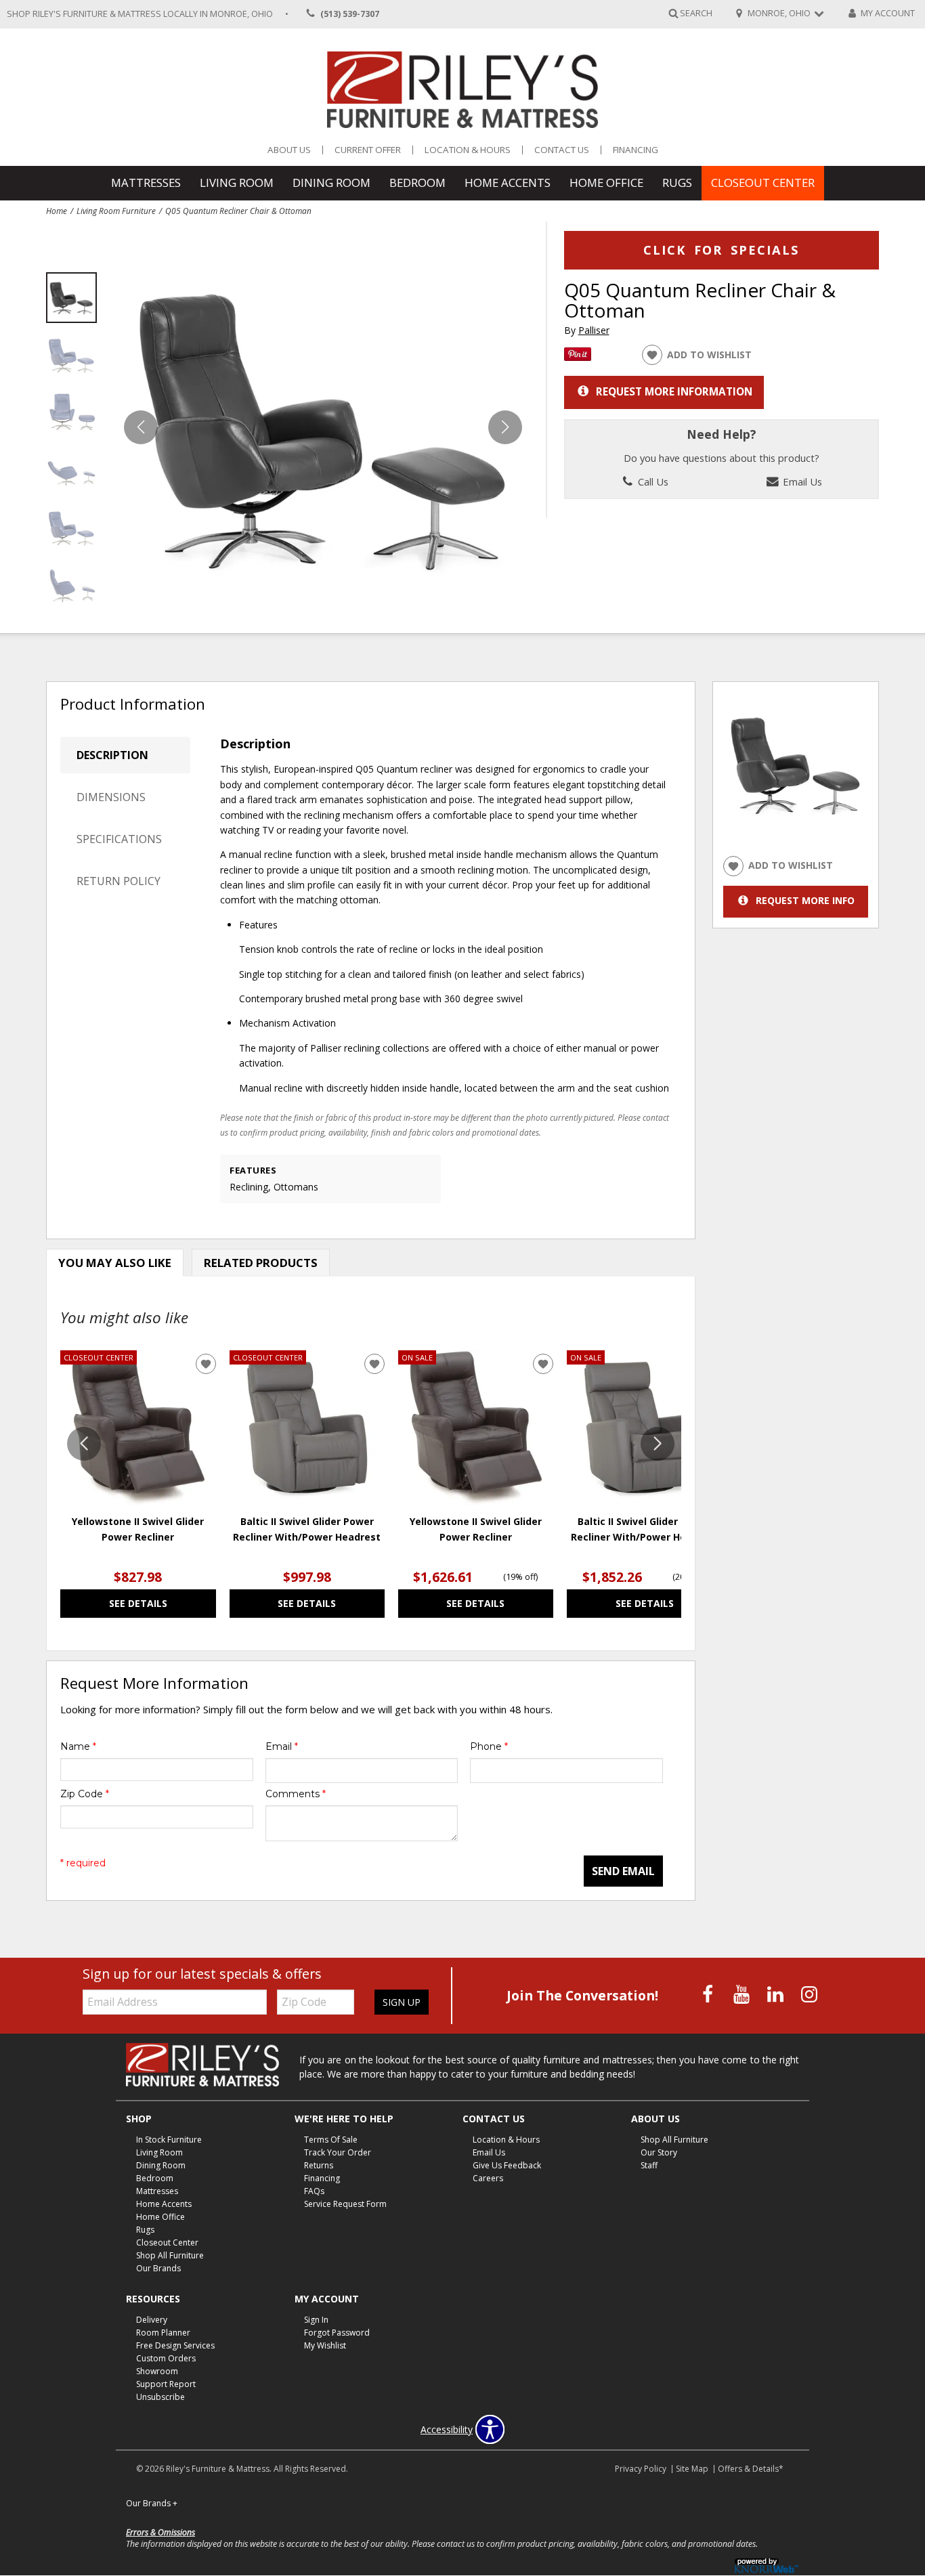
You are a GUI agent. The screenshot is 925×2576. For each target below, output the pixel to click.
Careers (488, 2178)
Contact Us (562, 150)
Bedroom (417, 183)
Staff (649, 2165)
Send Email (623, 1871)
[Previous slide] (84, 1444)
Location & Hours (468, 150)
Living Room (237, 183)
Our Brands (158, 2268)
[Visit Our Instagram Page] (809, 1994)
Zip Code (85, 1794)
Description (112, 755)
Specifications (119, 839)
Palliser (594, 330)
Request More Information (674, 391)
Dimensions (111, 797)
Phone (489, 1746)
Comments (296, 1794)
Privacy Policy (641, 2469)
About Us (289, 150)
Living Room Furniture (116, 211)
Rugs (677, 183)
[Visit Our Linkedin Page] (777, 1994)
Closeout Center (763, 183)
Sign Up (402, 2002)
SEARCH (696, 13)
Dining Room (331, 183)
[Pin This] (578, 357)
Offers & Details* (751, 2469)
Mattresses (146, 183)
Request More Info (805, 900)
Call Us (652, 481)
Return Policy (119, 881)
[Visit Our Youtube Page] (743, 1994)
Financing (636, 150)
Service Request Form (345, 2204)
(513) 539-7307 (350, 14)
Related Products (261, 1263)
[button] (505, 427)
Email (282, 1746)
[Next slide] (658, 1444)
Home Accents (508, 183)
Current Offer (368, 150)
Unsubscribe (160, 2397)
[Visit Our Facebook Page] (709, 1994)
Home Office (606, 183)
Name (78, 1746)
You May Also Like (115, 1263)
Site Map (692, 2469)
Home (57, 211)
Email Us (801, 481)
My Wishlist (325, 2345)
